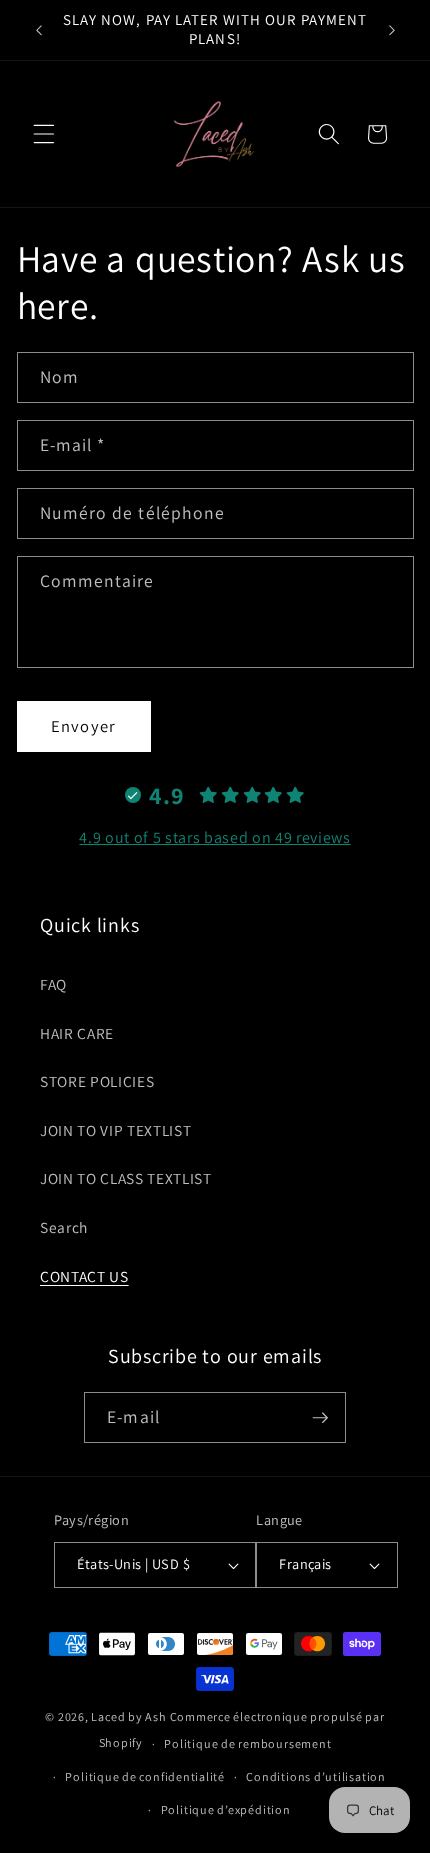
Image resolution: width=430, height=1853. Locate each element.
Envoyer (83, 726)
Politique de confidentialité (145, 1776)
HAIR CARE (77, 1033)
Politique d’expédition (226, 1809)
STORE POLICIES (97, 1081)
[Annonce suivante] (392, 30)
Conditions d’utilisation (315, 1776)
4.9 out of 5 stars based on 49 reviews (214, 837)
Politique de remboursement (247, 1743)
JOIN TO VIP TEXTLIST (115, 1130)
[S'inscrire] (320, 1418)
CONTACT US (84, 1276)
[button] (44, 134)
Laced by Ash (128, 1716)
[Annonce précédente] (39, 30)
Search (64, 1227)
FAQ (53, 984)
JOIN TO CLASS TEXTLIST (126, 1178)
